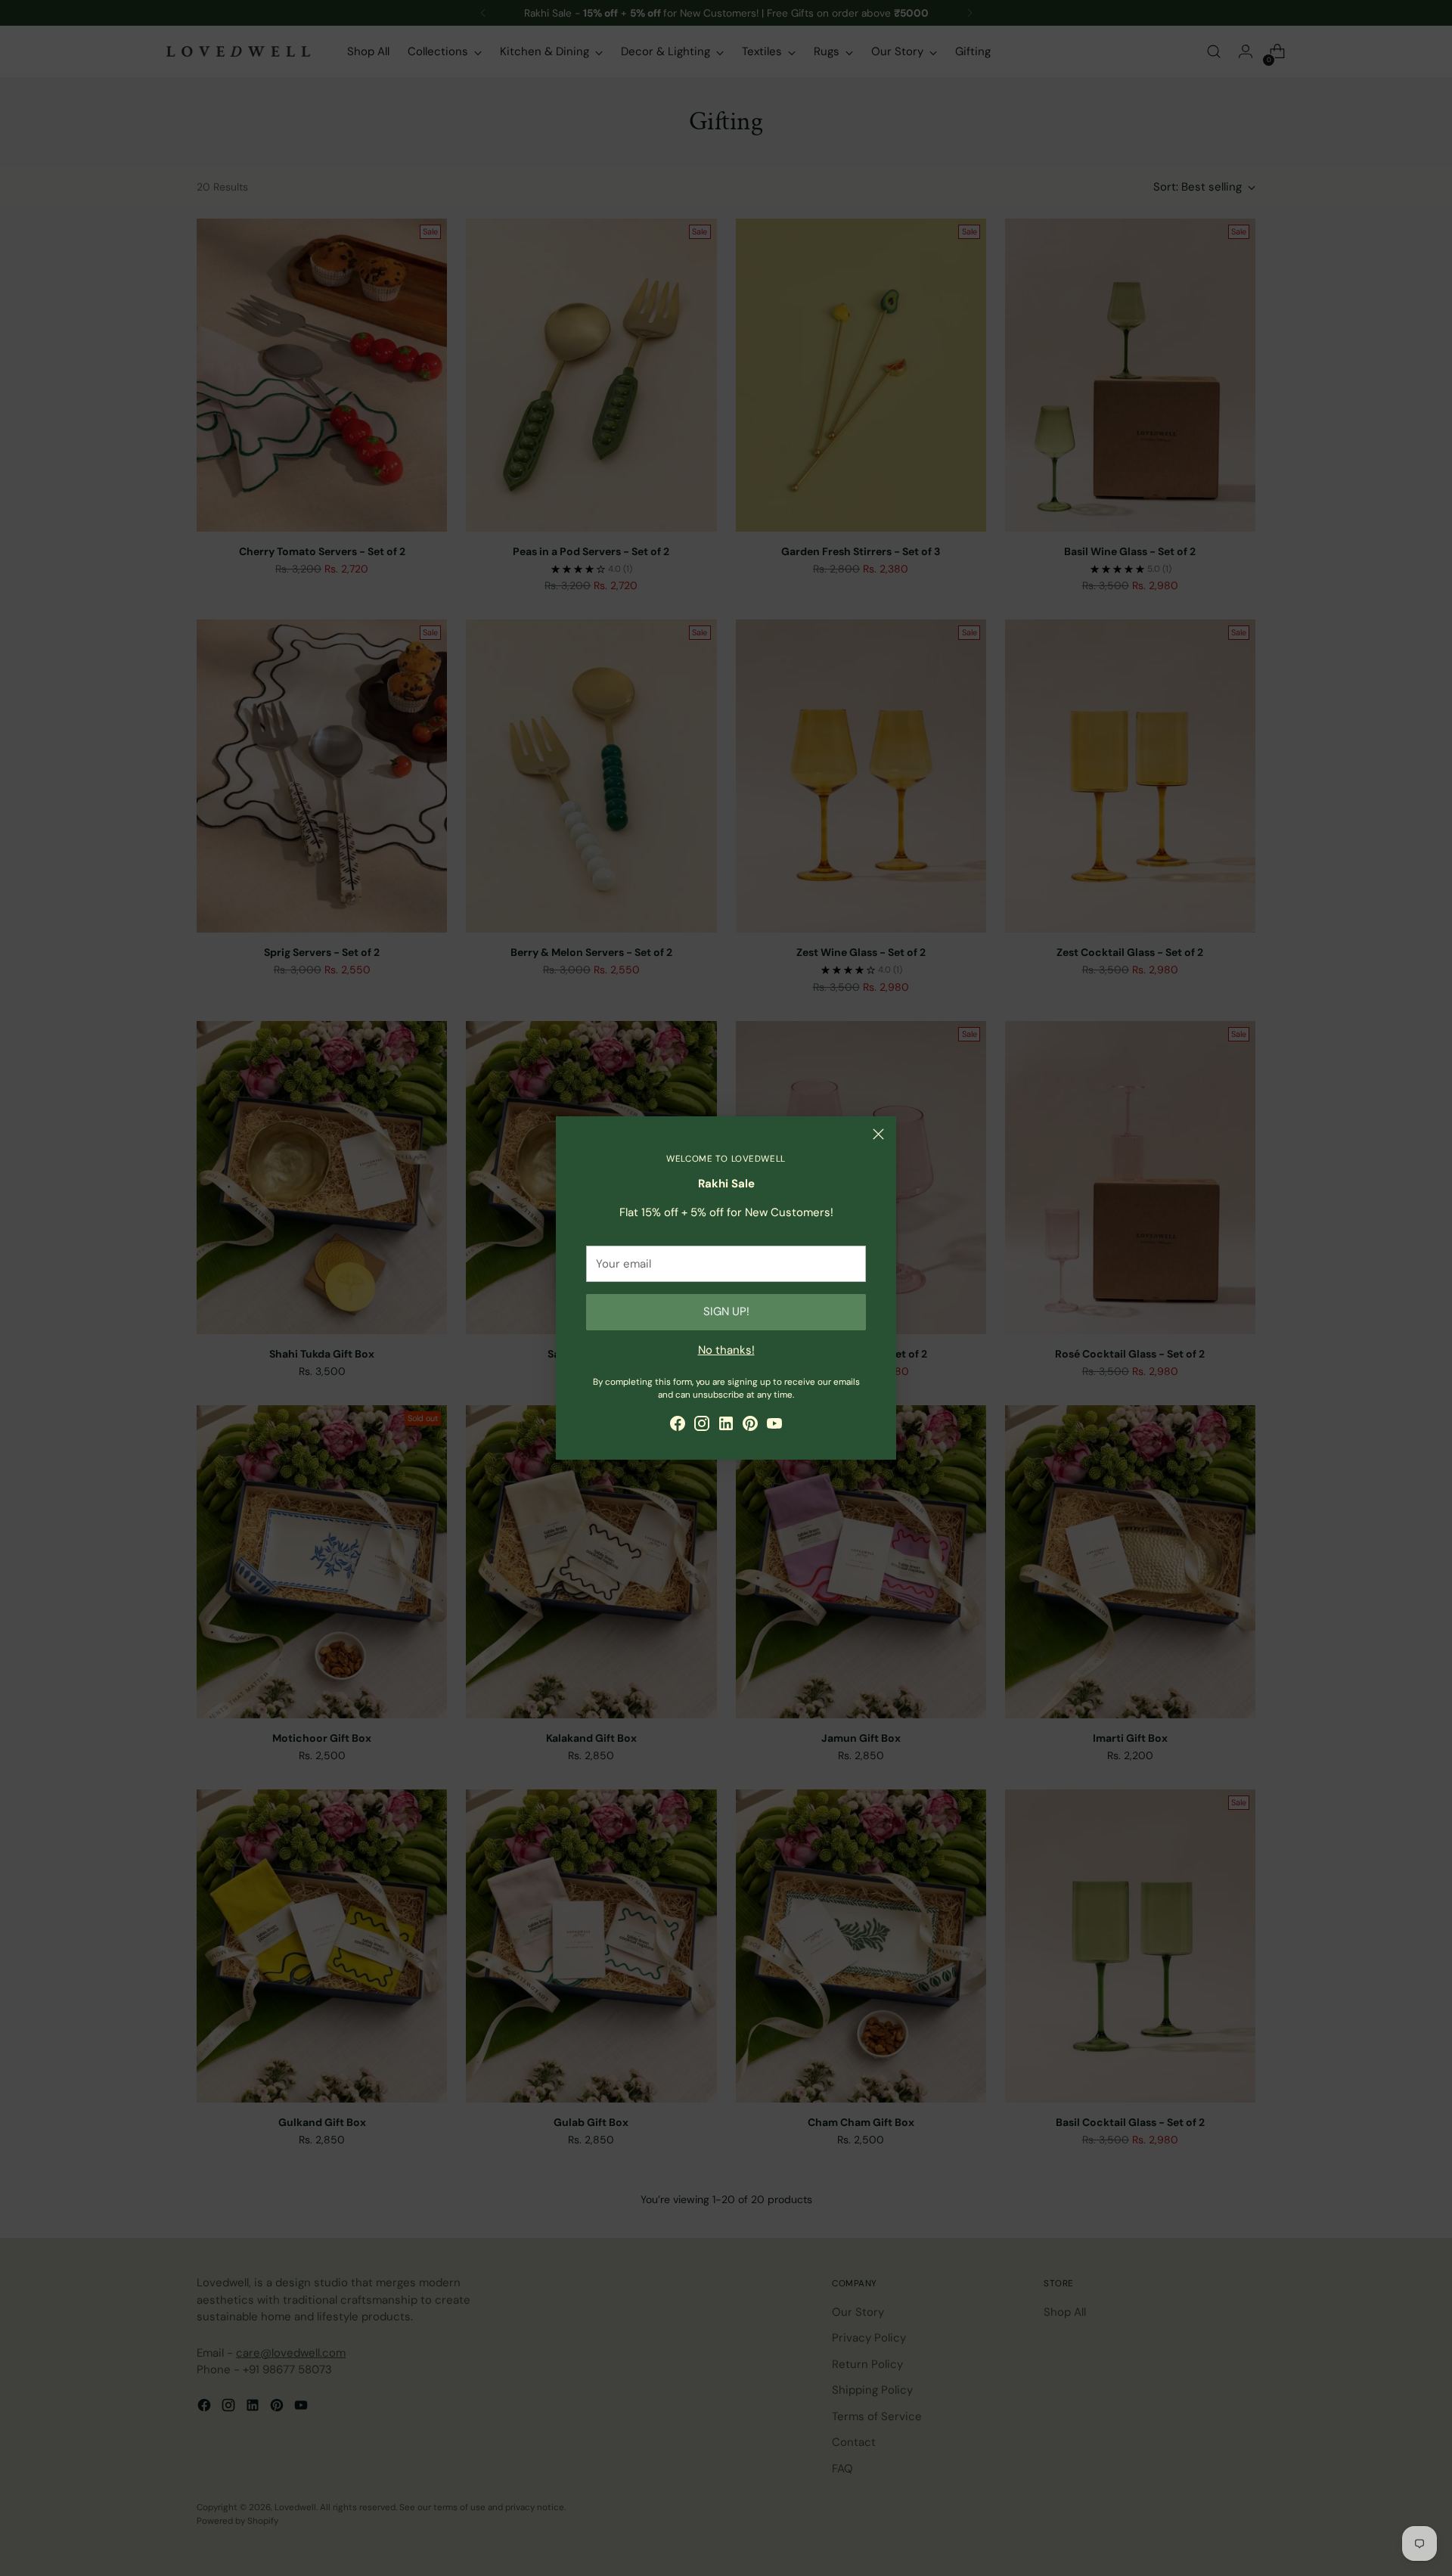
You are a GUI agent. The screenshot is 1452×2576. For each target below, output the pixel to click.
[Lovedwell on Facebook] (678, 1426)
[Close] (878, 1134)
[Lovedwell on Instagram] (702, 1426)
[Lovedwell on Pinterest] (750, 1426)
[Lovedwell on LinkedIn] (726, 1426)
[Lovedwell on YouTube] (774, 1426)
